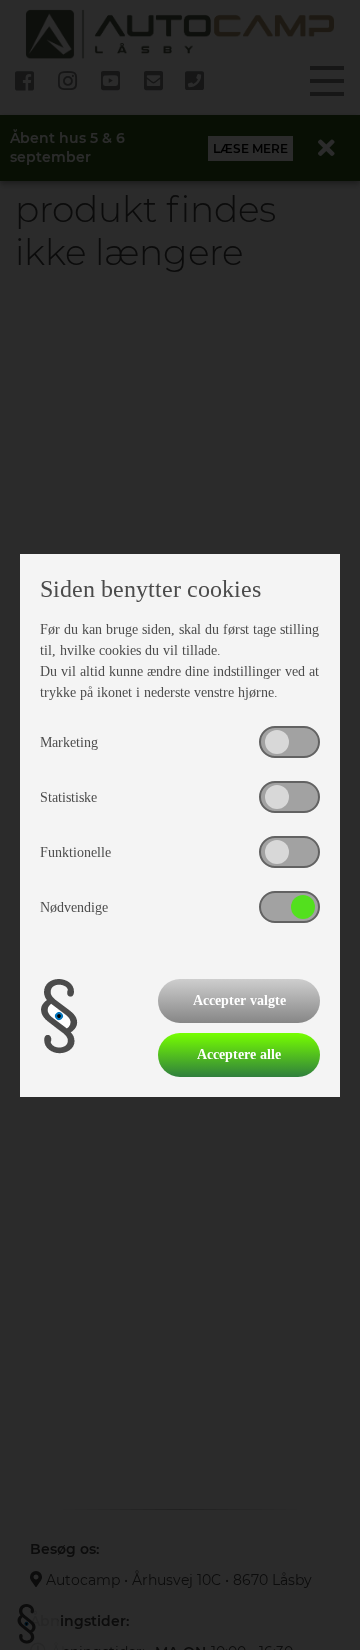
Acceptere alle (239, 1054)
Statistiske (68, 797)
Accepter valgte (239, 1000)
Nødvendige (74, 907)
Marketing (69, 742)
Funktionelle (75, 852)
